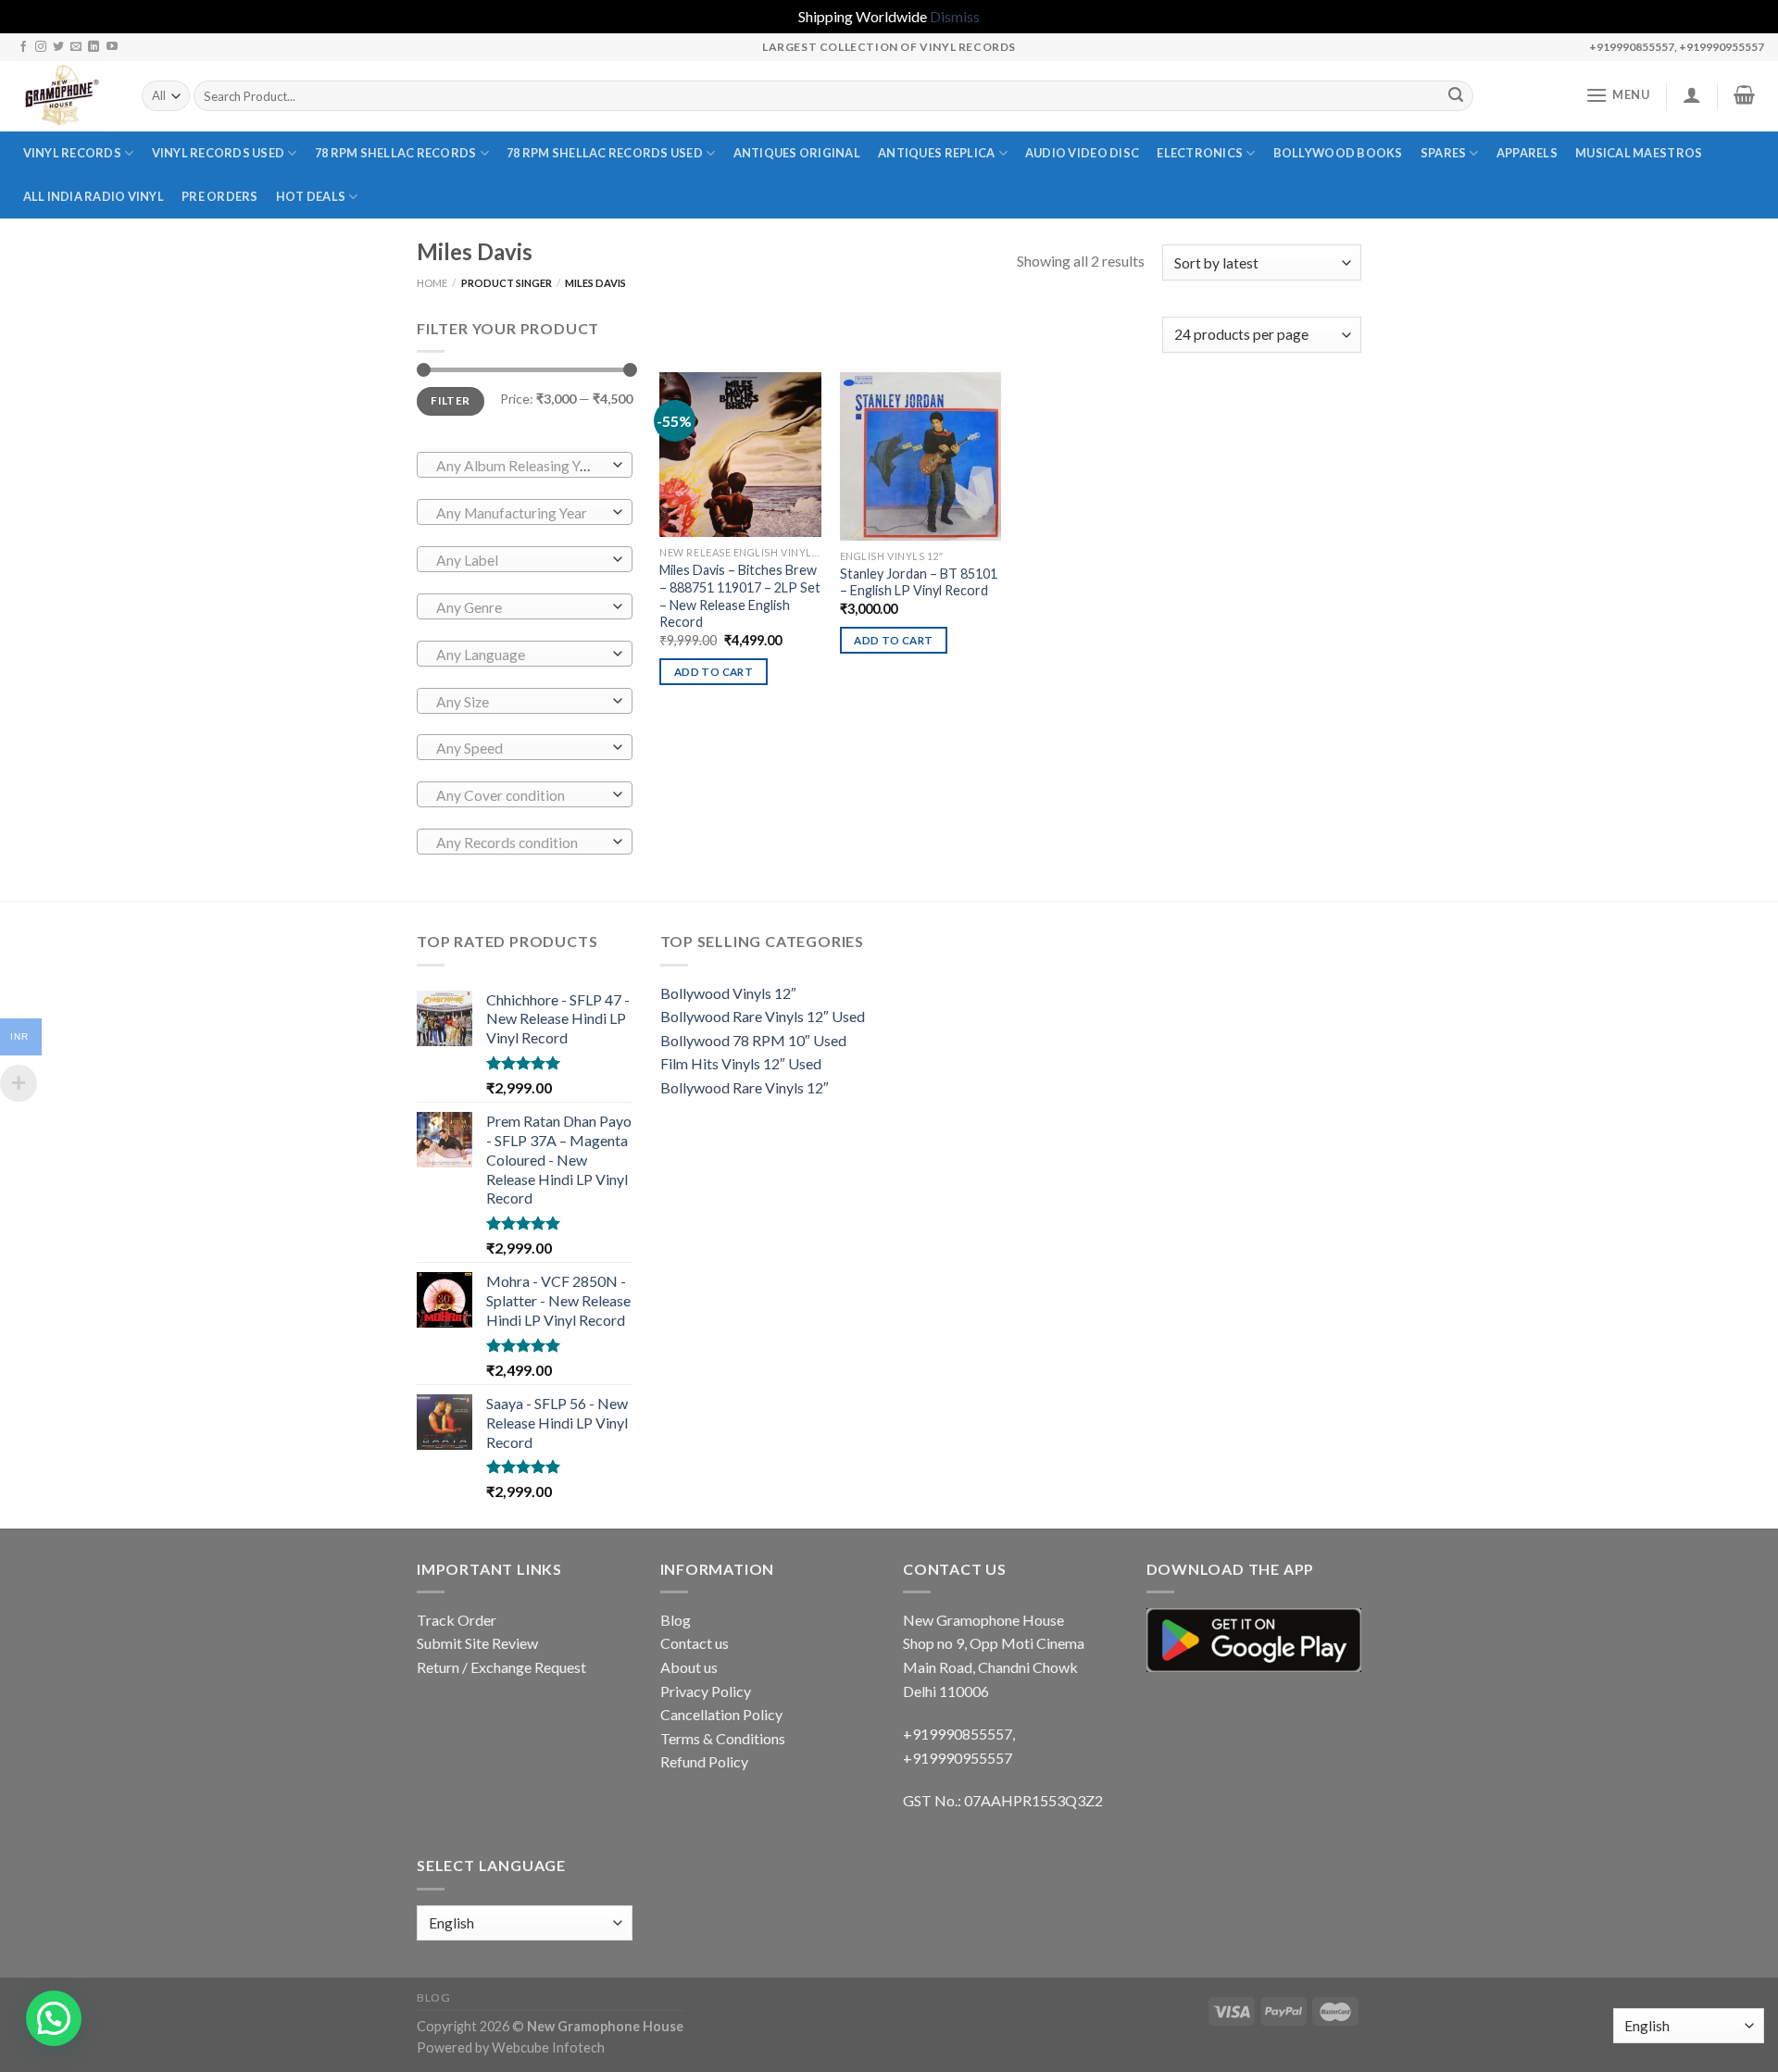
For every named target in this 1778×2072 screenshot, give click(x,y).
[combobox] (525, 465)
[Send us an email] (76, 47)
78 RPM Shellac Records (396, 153)
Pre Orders (220, 196)
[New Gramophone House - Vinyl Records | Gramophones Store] (64, 96)
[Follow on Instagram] (41, 47)
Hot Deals (311, 196)
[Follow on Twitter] (58, 47)
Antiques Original (797, 153)
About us (689, 1667)
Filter (450, 400)
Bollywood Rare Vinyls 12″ (745, 1087)
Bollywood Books (1338, 153)
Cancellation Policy (721, 1714)
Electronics (1200, 153)
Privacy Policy (706, 1691)
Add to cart (714, 672)
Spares (1444, 153)
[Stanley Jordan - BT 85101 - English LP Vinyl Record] (921, 456)
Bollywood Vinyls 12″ (728, 993)
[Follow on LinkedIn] (94, 47)
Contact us (695, 1643)
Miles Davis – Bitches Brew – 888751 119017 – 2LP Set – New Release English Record (740, 596)
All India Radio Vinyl (94, 196)
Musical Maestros (1639, 153)
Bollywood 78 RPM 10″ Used (753, 1040)
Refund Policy (704, 1761)
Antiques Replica (936, 153)
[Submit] (1456, 96)
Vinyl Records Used (219, 153)
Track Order (457, 1620)
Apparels (1527, 153)
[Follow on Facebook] (23, 47)
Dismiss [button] (955, 16)
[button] (54, 2018)
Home (432, 283)
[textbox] (520, 466)
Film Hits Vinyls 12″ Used (741, 1063)
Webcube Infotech (548, 2047)
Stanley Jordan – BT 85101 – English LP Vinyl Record (919, 582)
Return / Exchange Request (501, 1667)
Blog (676, 1620)
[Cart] (1745, 94)
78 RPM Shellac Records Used (605, 153)
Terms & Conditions (723, 1738)
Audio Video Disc (1082, 153)
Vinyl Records (72, 153)
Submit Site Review (477, 1643)
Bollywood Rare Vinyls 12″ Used (763, 1016)
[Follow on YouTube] (112, 47)
